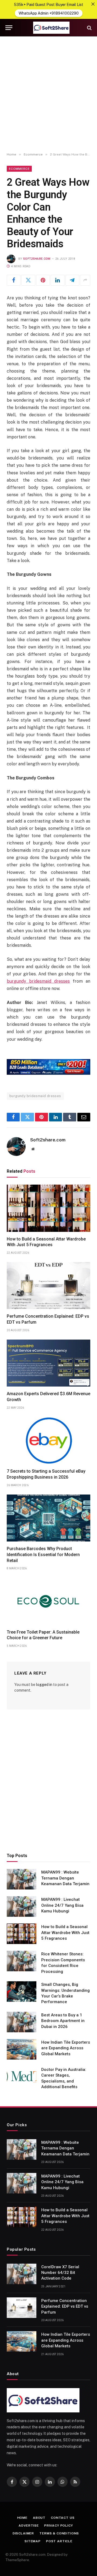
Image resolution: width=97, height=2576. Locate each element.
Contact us (63, 2518)
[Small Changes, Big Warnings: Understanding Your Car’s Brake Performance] (22, 1992)
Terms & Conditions (59, 2533)
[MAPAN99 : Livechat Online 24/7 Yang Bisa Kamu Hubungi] (22, 1906)
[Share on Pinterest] (43, 280)
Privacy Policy (59, 2526)
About (39, 2518)
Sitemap (33, 2541)
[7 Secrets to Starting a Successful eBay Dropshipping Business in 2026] (48, 1441)
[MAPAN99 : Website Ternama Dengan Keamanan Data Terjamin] (22, 1879)
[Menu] (9, 28)
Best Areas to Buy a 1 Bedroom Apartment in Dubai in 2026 (63, 2021)
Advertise (29, 2526)
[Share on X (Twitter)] (28, 280)
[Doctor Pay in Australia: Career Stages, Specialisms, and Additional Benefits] (22, 2077)
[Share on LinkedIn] (58, 280)
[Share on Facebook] (14, 280)
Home (22, 2518)
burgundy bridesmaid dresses (35, 1096)
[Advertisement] (48, 94)
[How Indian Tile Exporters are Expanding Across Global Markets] (22, 2049)
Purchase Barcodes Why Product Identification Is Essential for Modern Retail (43, 1555)
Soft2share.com (37, 259)
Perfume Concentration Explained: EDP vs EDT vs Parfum (65, 2306)
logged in (44, 1685)
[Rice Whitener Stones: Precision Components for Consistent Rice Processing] (22, 1961)
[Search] (89, 28)
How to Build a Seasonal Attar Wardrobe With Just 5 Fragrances (65, 1933)
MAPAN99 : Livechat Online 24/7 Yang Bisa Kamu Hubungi (62, 1905)
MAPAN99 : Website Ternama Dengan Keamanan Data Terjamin (65, 1878)
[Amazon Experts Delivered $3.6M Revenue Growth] (48, 1363)
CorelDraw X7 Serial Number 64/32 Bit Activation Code (60, 2273)
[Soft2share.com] (51, 28)
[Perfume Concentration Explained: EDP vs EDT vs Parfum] (48, 1286)
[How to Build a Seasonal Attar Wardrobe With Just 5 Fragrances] (48, 1208)
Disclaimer (23, 2533)
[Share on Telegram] (72, 280)
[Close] (93, 4)
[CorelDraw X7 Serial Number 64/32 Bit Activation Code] (22, 2274)
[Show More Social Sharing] (85, 280)
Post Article (59, 2541)
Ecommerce (19, 169)
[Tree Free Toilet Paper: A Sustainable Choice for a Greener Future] (48, 1601)
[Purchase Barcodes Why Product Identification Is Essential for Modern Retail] (48, 1518)
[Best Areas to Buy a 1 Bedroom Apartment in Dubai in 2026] (22, 2022)
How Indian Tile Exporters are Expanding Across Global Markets (66, 2048)
